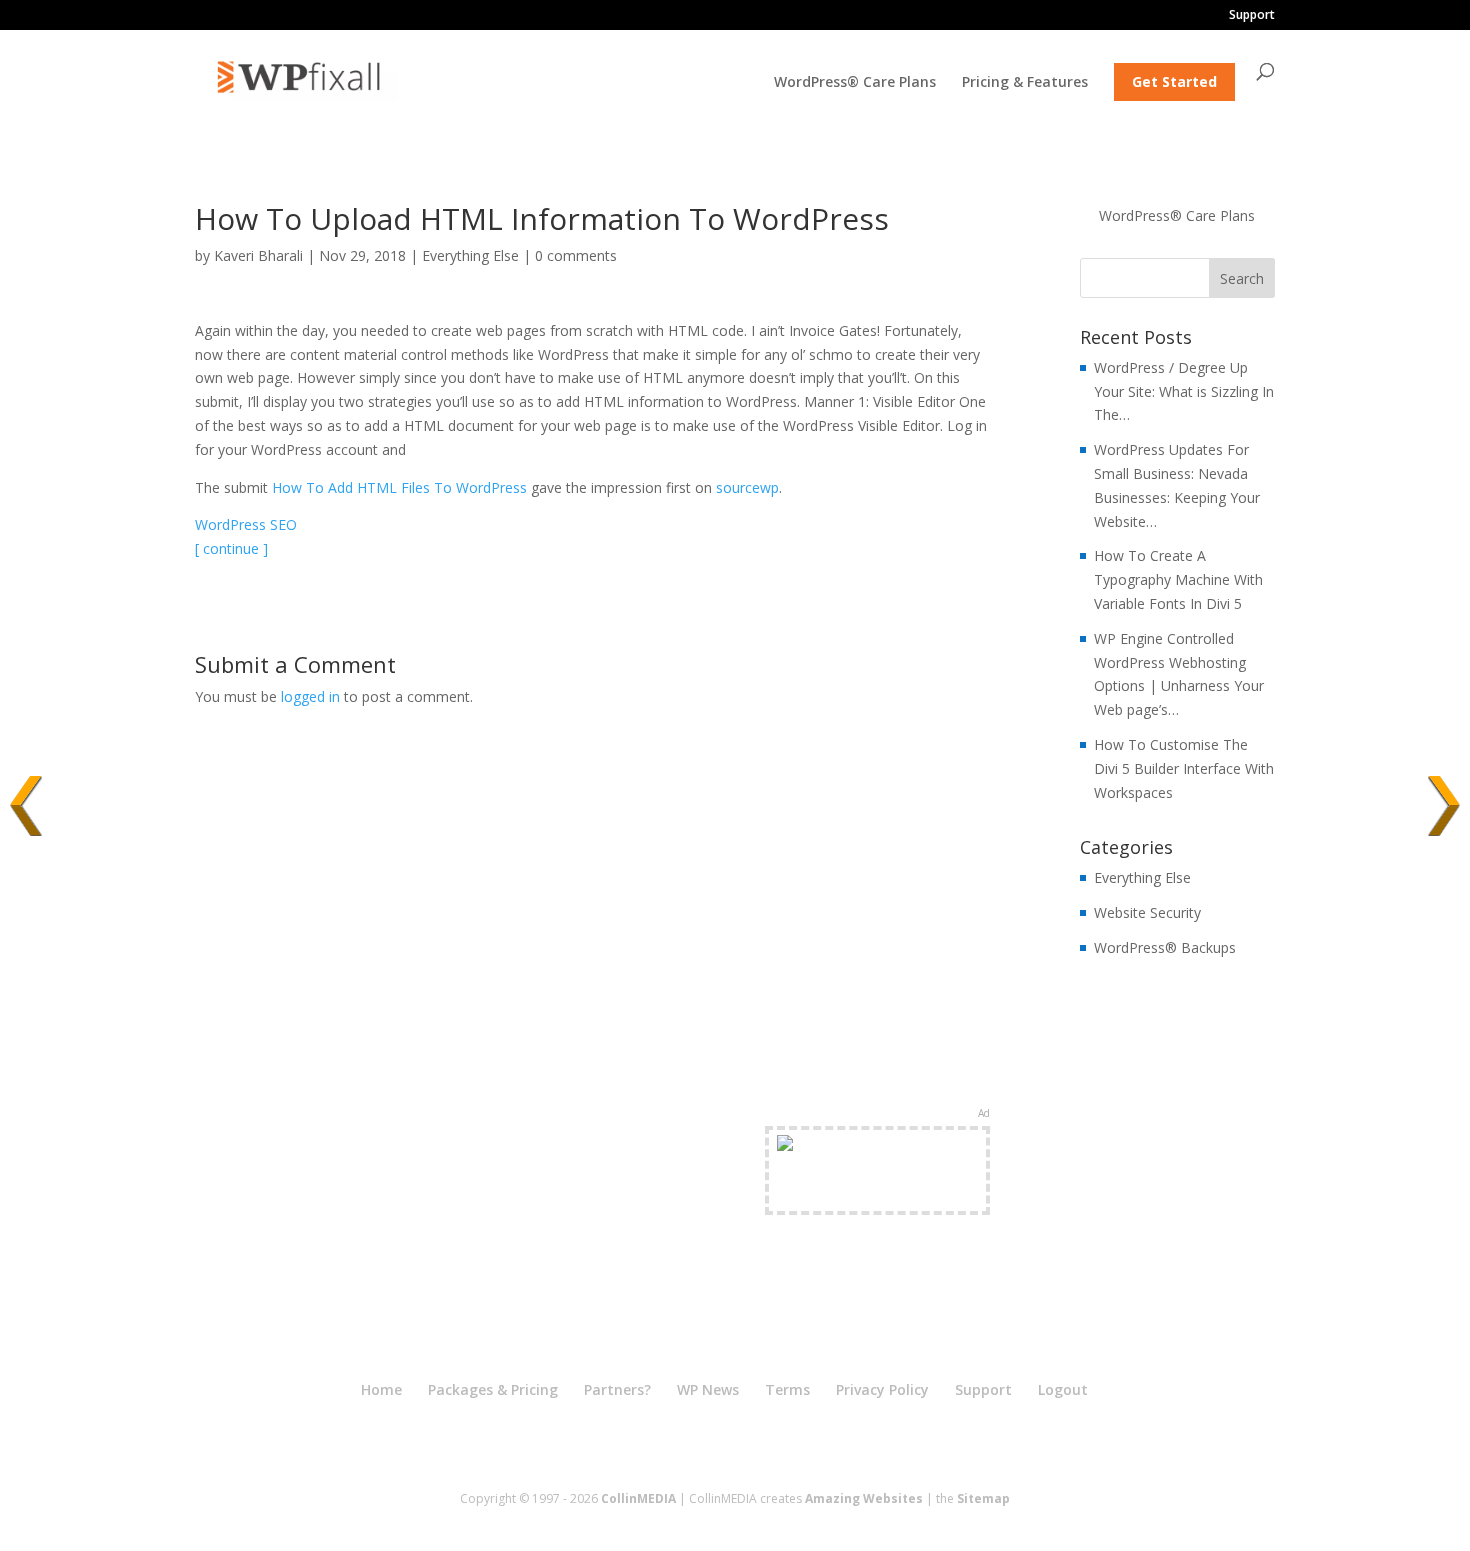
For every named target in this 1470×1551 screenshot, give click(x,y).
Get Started (1174, 81)
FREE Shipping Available (877, 1193)
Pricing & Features (1025, 83)
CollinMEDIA (638, 1498)
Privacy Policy (882, 1389)
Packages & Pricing (493, 1389)
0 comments (576, 255)
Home (381, 1389)
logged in (310, 696)
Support (1252, 16)
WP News (708, 1389)
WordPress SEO (246, 524)
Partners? (617, 1389)
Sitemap (983, 1498)
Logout (1063, 1389)
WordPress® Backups (1165, 947)
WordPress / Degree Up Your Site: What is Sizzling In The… (1184, 391)
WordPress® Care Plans (855, 83)
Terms (787, 1389)
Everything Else (470, 255)
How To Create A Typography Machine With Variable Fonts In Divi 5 (1178, 579)
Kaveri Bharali (258, 255)
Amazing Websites (864, 1498)
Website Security (1147, 912)
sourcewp (747, 487)
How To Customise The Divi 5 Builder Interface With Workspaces (1184, 768)
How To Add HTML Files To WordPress (399, 487)
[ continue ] (231, 548)
